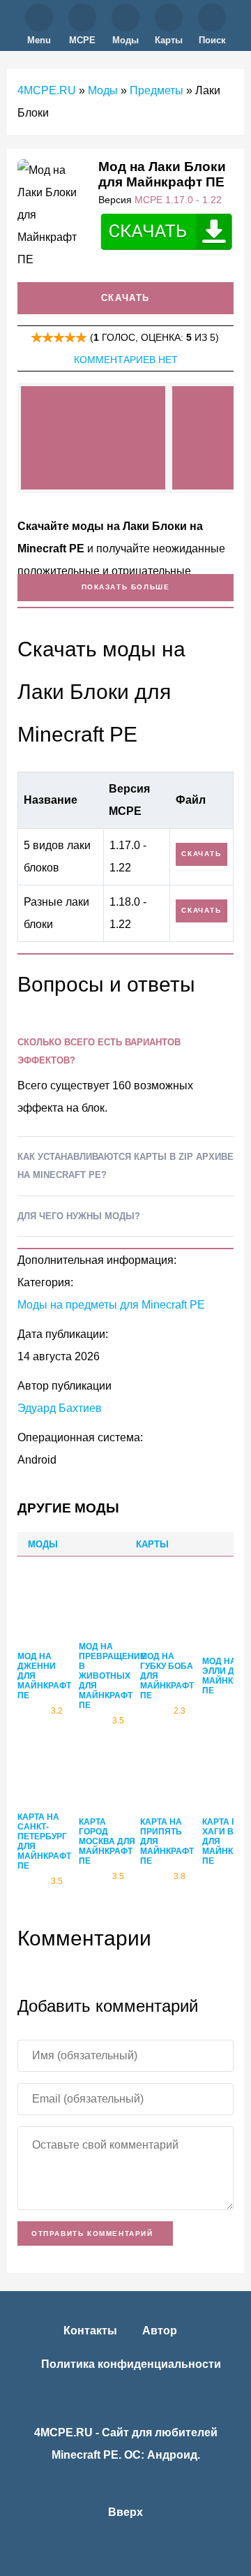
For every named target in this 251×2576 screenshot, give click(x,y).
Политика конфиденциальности (131, 2364)
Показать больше (126, 587)
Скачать (125, 298)
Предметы (157, 90)
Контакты (90, 2331)
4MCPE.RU (47, 90)
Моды (103, 90)
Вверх (125, 2512)
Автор (160, 2331)
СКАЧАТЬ (201, 854)
